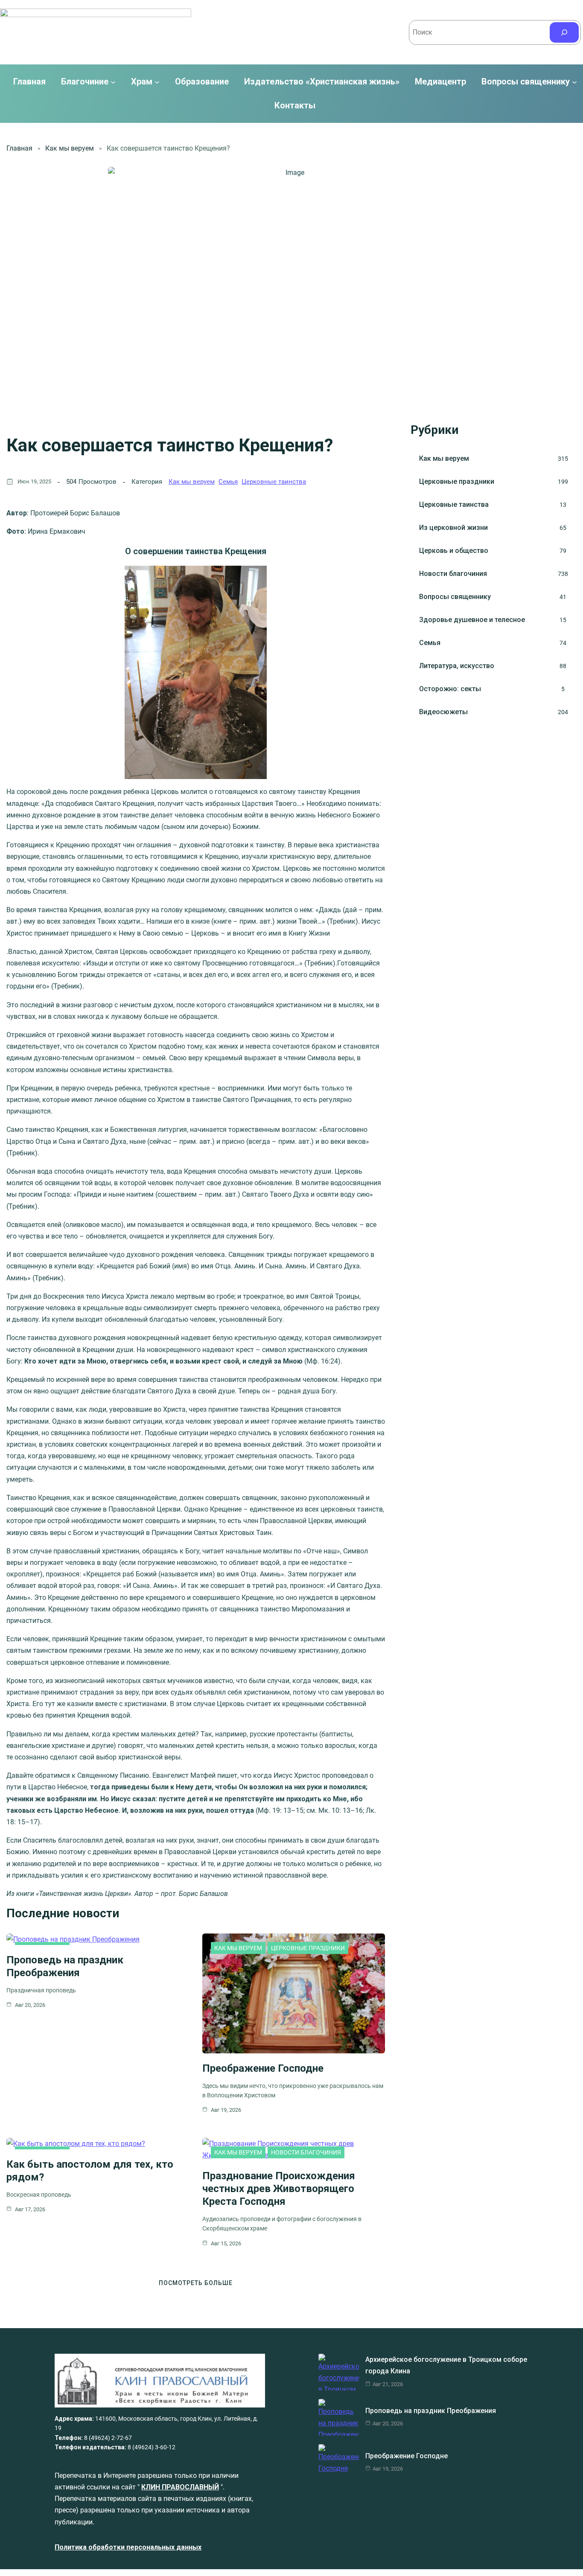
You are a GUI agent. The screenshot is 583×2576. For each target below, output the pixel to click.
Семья (228, 482)
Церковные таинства (274, 482)
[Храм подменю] (157, 82)
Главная (29, 82)
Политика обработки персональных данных (128, 2547)
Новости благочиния (306, 2152)
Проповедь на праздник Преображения (431, 2411)
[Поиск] (564, 32)
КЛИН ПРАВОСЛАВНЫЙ (180, 2487)
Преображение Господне (263, 2068)
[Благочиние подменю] (113, 82)
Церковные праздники (308, 1948)
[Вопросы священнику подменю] (574, 82)
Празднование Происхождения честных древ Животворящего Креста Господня (279, 2189)
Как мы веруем (70, 148)
